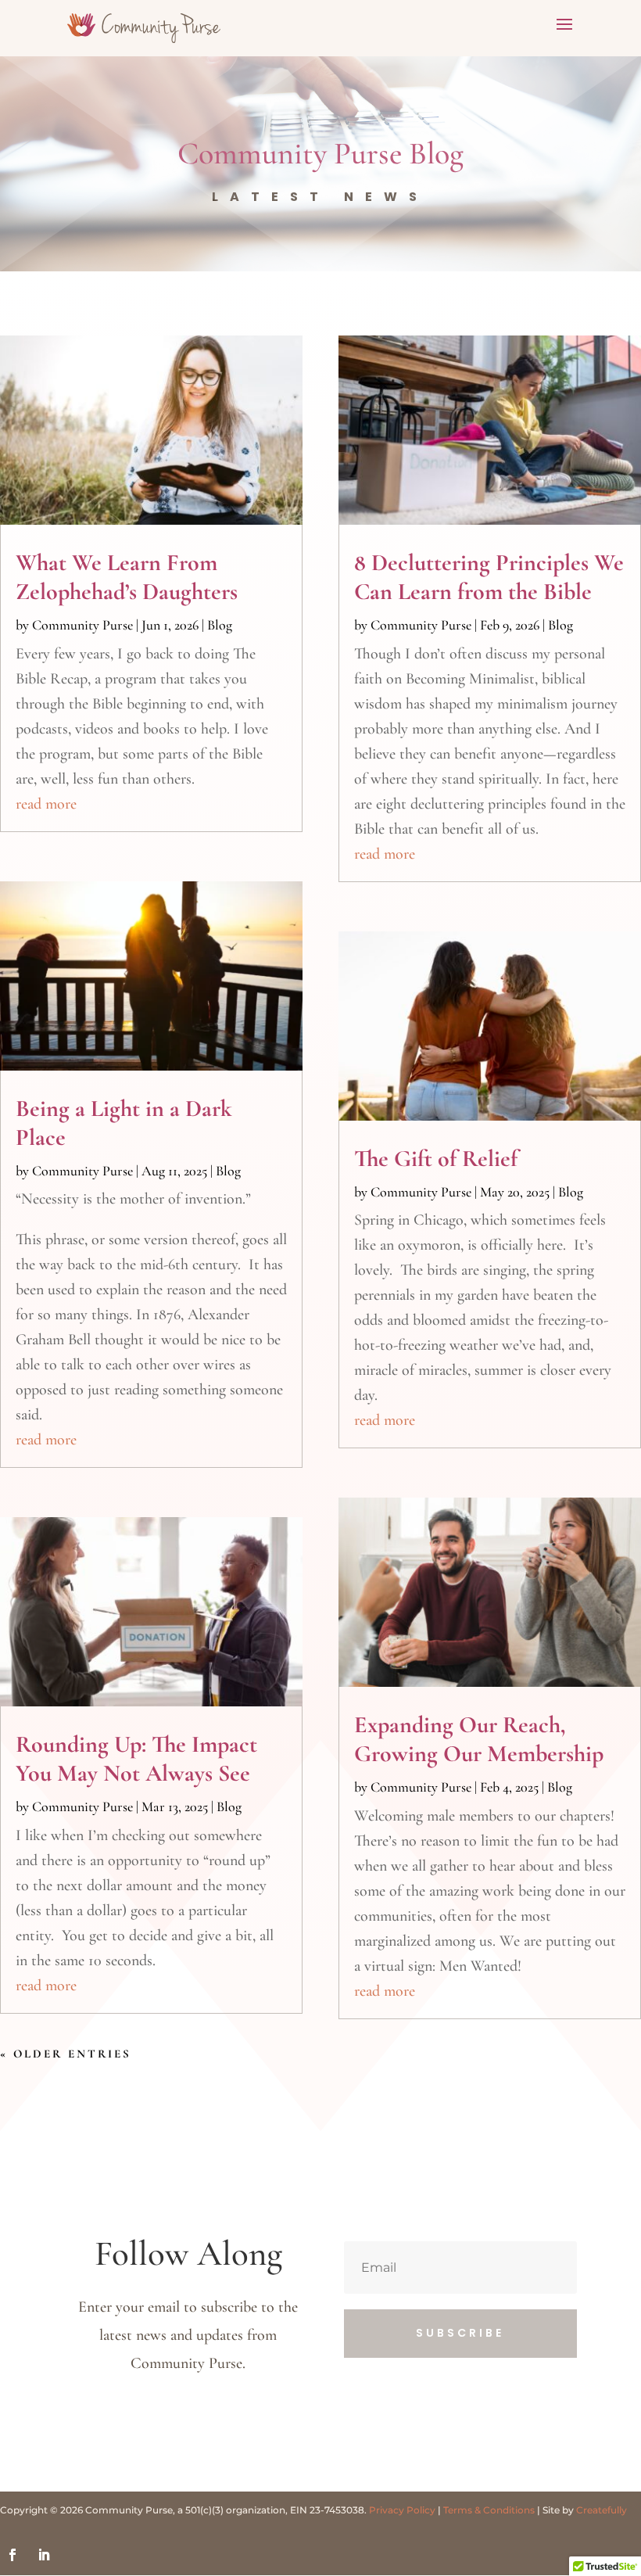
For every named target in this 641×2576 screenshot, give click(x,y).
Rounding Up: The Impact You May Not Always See (136, 1759)
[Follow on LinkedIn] (44, 2555)
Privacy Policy (402, 2510)
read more (46, 804)
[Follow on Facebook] (13, 2555)
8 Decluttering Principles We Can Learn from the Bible (489, 577)
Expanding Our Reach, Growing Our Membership (479, 1739)
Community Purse (82, 625)
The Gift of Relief (436, 1159)
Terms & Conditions (489, 2510)
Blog (220, 625)
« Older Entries (66, 2054)
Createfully (602, 2510)
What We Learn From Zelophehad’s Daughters (127, 577)
